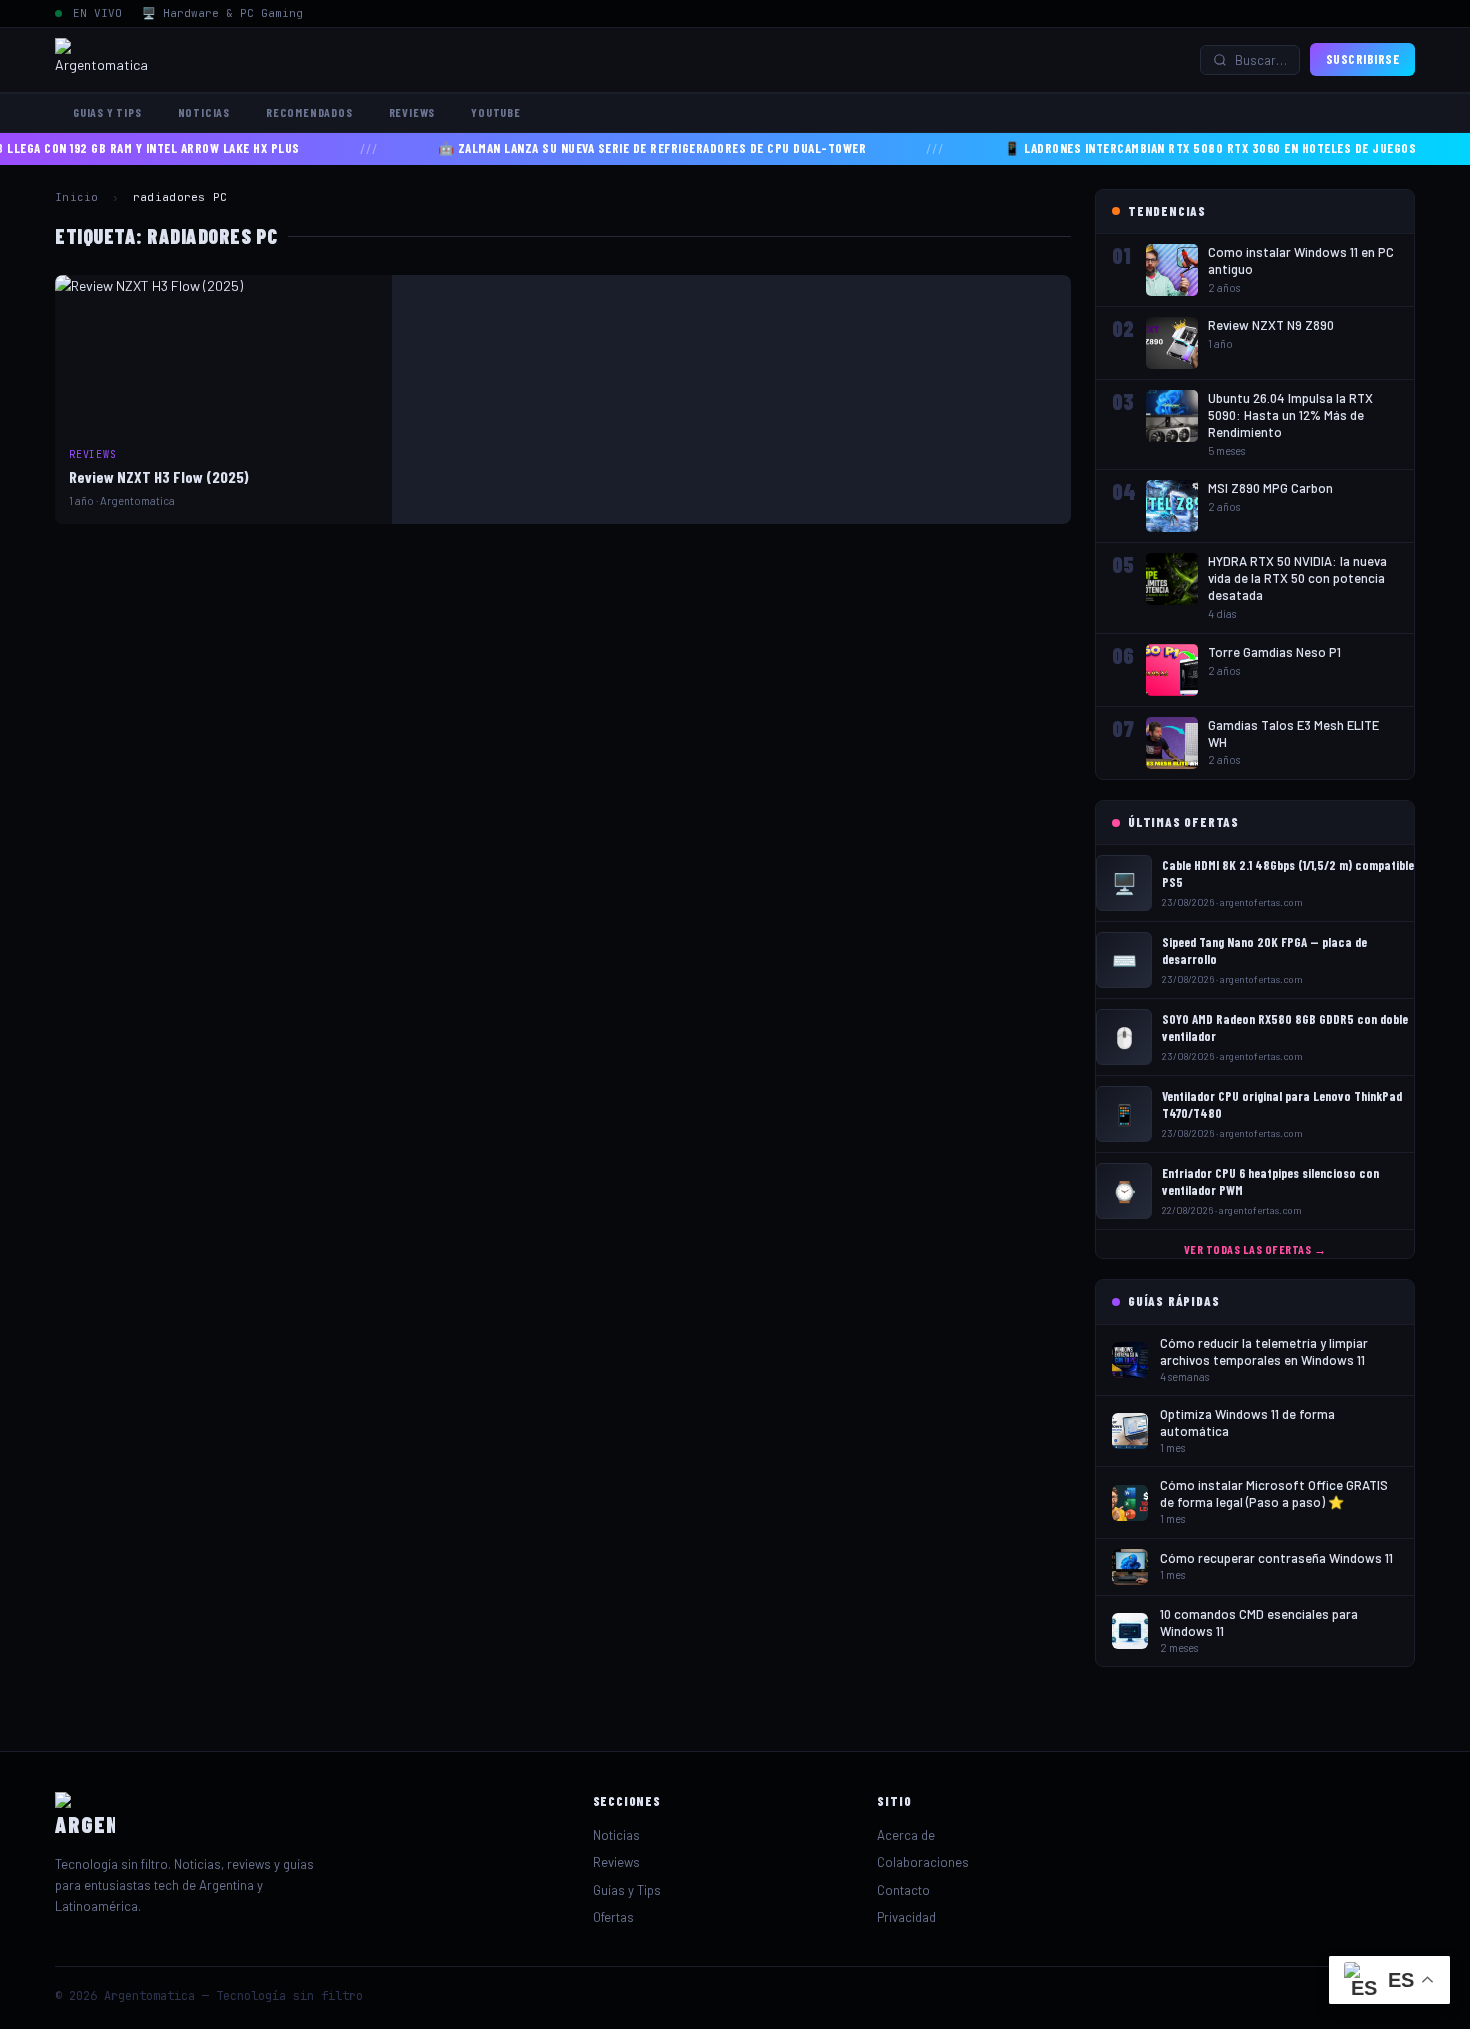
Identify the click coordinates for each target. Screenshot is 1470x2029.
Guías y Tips (627, 1890)
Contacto (903, 1890)
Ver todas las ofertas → (1255, 1249)
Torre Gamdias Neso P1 (1274, 652)
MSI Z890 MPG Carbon (1270, 488)
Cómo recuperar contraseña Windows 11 (1276, 1558)
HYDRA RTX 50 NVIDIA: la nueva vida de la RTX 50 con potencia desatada (1297, 578)
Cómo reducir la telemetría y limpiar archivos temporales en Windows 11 (1264, 1351)
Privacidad (906, 1917)
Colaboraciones (923, 1862)
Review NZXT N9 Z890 (1271, 325)
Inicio (77, 197)
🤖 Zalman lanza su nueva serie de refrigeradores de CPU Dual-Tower (616, 148)
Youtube (496, 112)
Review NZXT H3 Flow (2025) (159, 476)
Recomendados (309, 112)
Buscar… (1261, 60)
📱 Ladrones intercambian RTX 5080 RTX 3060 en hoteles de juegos (1174, 148)
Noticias (204, 112)
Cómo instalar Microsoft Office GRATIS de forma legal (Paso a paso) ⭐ (1274, 1493)
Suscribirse (1363, 59)
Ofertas (613, 1917)
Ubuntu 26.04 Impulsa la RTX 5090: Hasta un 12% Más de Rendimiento (1290, 415)
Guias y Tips (107, 112)
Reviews (412, 112)
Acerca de (906, 1835)
